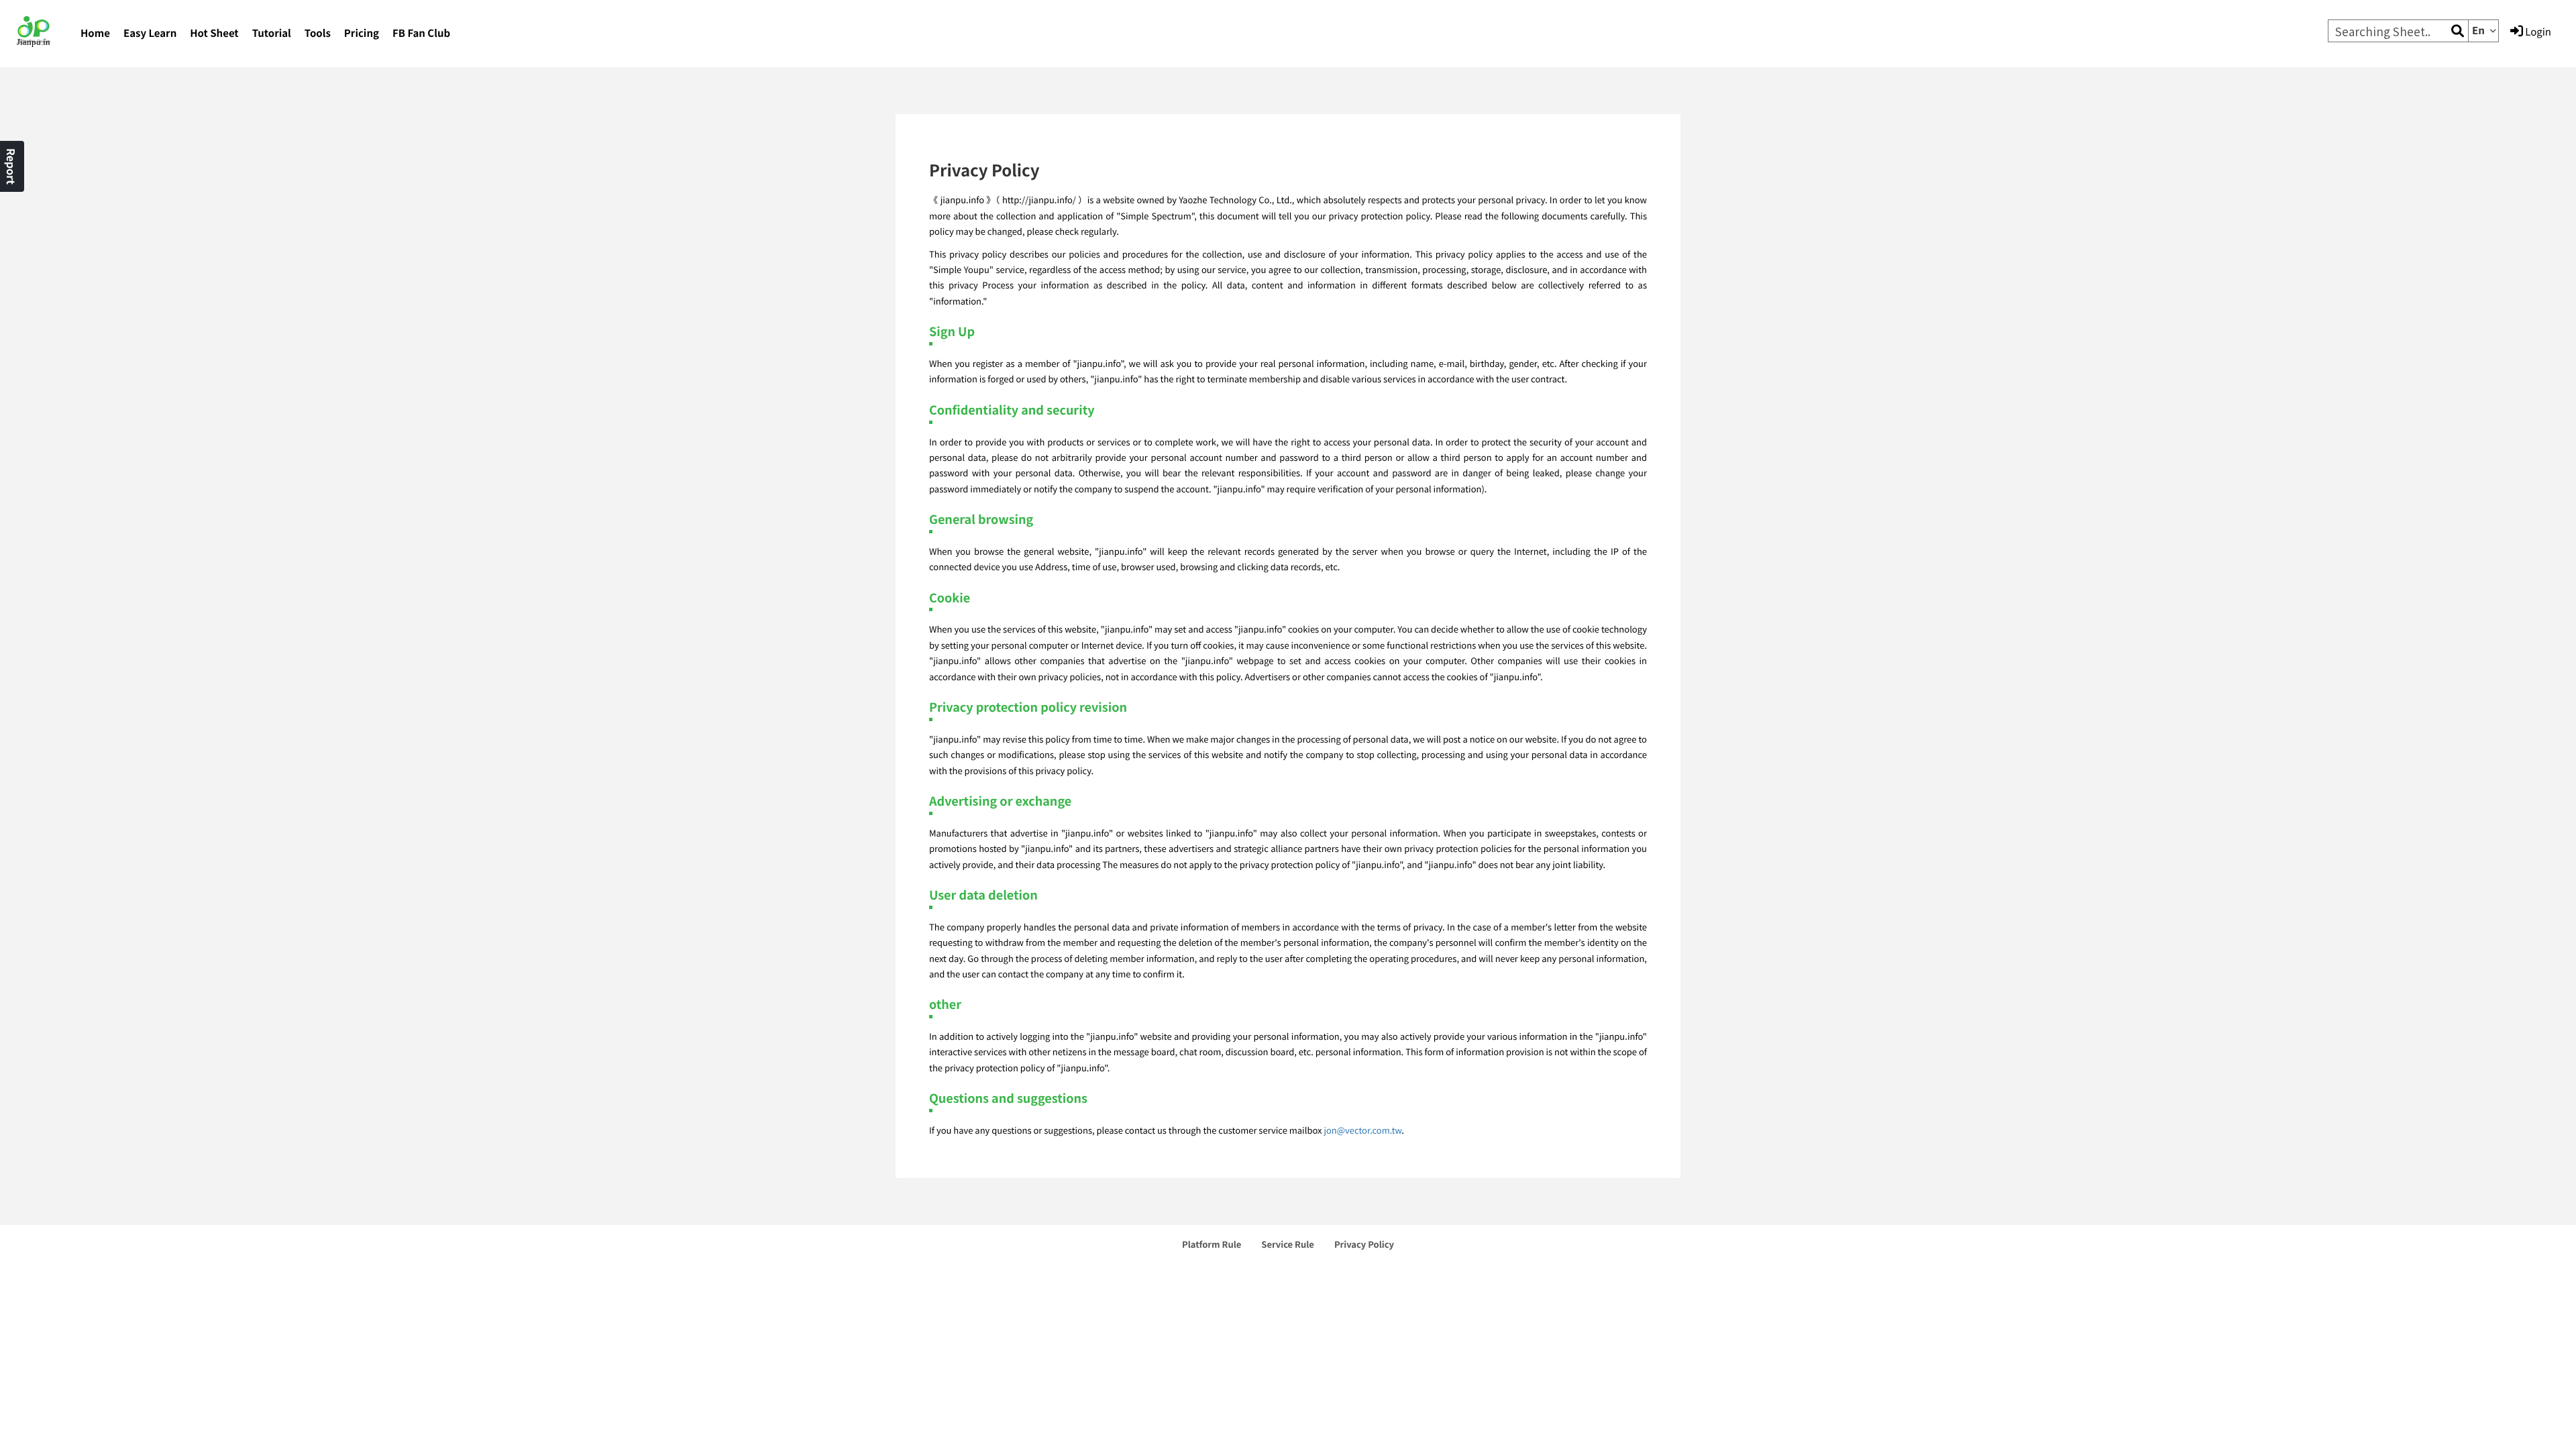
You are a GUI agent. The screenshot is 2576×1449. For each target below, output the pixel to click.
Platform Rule (1212, 1244)
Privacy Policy (1364, 1244)
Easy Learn (150, 33)
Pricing (362, 33)
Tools (318, 33)
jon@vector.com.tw (1362, 1130)
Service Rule (1288, 1244)
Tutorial (272, 33)
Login (2537, 32)
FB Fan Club (421, 33)
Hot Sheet (214, 33)
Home (95, 33)
